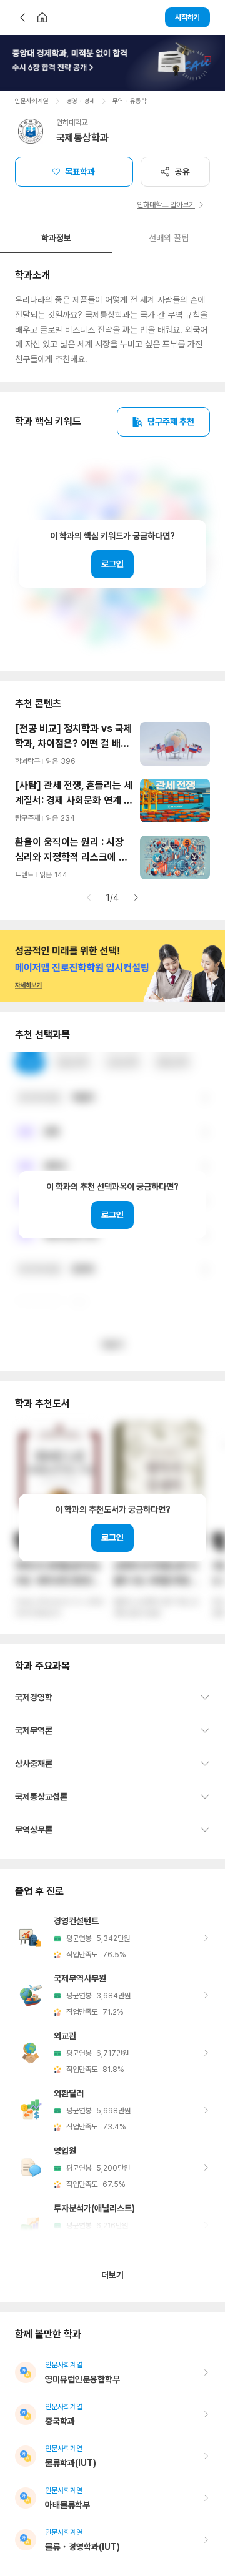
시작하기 (187, 17)
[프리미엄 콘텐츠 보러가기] (112, 63)
